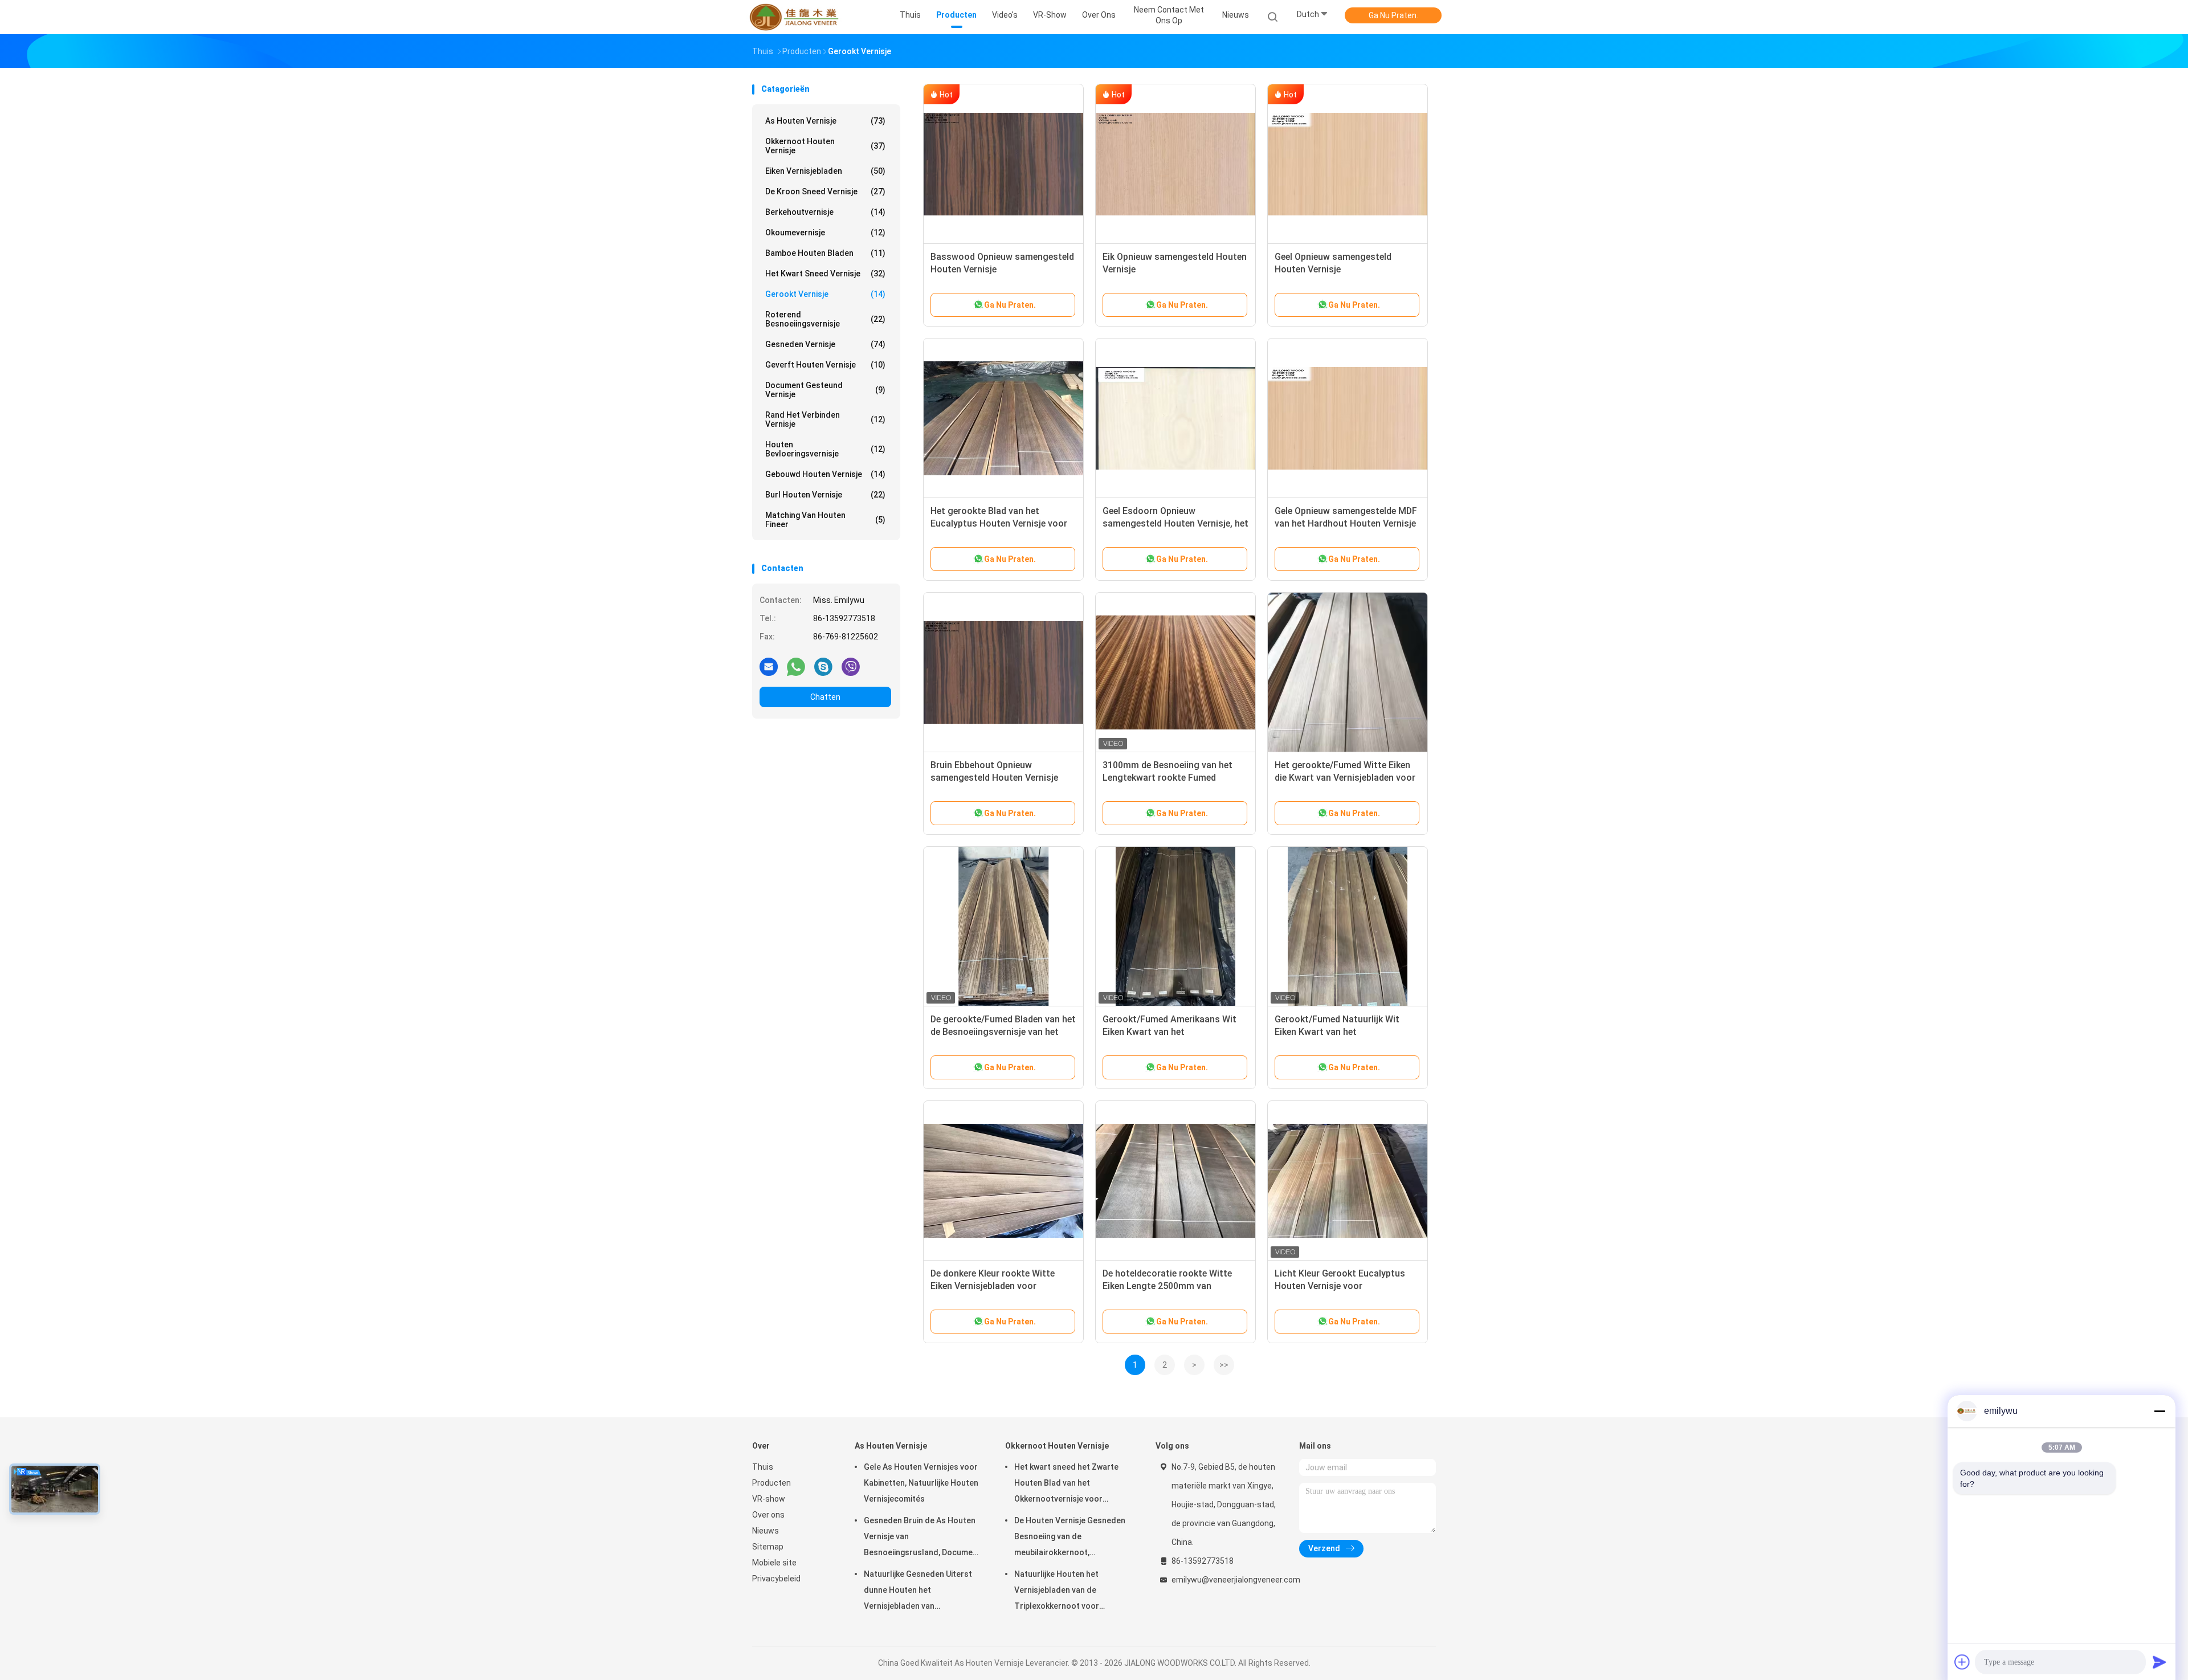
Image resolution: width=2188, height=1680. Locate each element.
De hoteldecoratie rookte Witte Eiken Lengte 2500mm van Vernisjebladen (1167, 1286)
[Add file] (1962, 1662)
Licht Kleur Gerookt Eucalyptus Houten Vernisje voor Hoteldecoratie (1340, 1286)
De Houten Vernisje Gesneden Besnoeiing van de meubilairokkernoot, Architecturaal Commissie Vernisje (1070, 1538)
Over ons (768, 1515)
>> (1224, 1365)
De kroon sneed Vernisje (825, 191)
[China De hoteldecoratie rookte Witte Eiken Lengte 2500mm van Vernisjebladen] (1175, 1181)
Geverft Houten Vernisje (825, 365)
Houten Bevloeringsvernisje (825, 449)
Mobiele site (774, 1563)
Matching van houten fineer (825, 520)
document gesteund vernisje (825, 390)
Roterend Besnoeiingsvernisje (825, 319)
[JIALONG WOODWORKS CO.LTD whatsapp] (796, 666)
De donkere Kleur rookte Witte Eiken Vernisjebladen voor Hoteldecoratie (993, 1286)
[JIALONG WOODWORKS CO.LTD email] (769, 666)
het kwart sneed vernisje (825, 274)
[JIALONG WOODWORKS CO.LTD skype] (823, 666)
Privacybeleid (776, 1579)
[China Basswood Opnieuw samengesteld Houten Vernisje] (1003, 164)
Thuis (763, 1467)
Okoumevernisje (825, 233)
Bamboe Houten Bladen (825, 253)
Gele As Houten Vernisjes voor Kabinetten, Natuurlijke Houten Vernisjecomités (921, 1483)
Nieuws (766, 1531)
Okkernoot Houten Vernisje (825, 146)
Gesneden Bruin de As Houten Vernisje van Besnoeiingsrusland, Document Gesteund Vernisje (922, 1538)
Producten (771, 1483)
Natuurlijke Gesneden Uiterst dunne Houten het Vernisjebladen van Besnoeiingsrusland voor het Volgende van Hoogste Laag (918, 1592)
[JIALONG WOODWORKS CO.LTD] (797, 17)
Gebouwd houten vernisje (825, 474)
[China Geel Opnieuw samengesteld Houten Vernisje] (1348, 164)
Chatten (825, 697)
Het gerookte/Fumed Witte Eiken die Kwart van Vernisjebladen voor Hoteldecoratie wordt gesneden (1345, 778)
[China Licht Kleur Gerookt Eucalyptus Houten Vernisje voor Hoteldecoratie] (1348, 1181)
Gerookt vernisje (825, 294)
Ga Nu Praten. (1393, 15)
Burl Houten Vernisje (825, 495)
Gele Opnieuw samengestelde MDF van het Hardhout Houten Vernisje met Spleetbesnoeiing (1346, 523)
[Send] (2160, 1662)
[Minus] (2160, 1411)
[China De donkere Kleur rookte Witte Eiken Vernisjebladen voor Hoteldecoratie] (1003, 1181)
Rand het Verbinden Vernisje (825, 419)
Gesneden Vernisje (825, 344)
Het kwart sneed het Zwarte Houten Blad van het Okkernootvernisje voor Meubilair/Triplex (1066, 1485)
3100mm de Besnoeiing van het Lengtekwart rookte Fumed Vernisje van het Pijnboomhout (1168, 778)
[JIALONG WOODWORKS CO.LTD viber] (851, 666)
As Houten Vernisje (825, 121)
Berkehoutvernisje (825, 212)
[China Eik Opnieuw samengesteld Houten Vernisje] (1175, 164)
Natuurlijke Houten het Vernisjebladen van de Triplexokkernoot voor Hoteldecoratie (1057, 1592)
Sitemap (768, 1547)
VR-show (769, 1499)
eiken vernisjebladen (825, 171)
